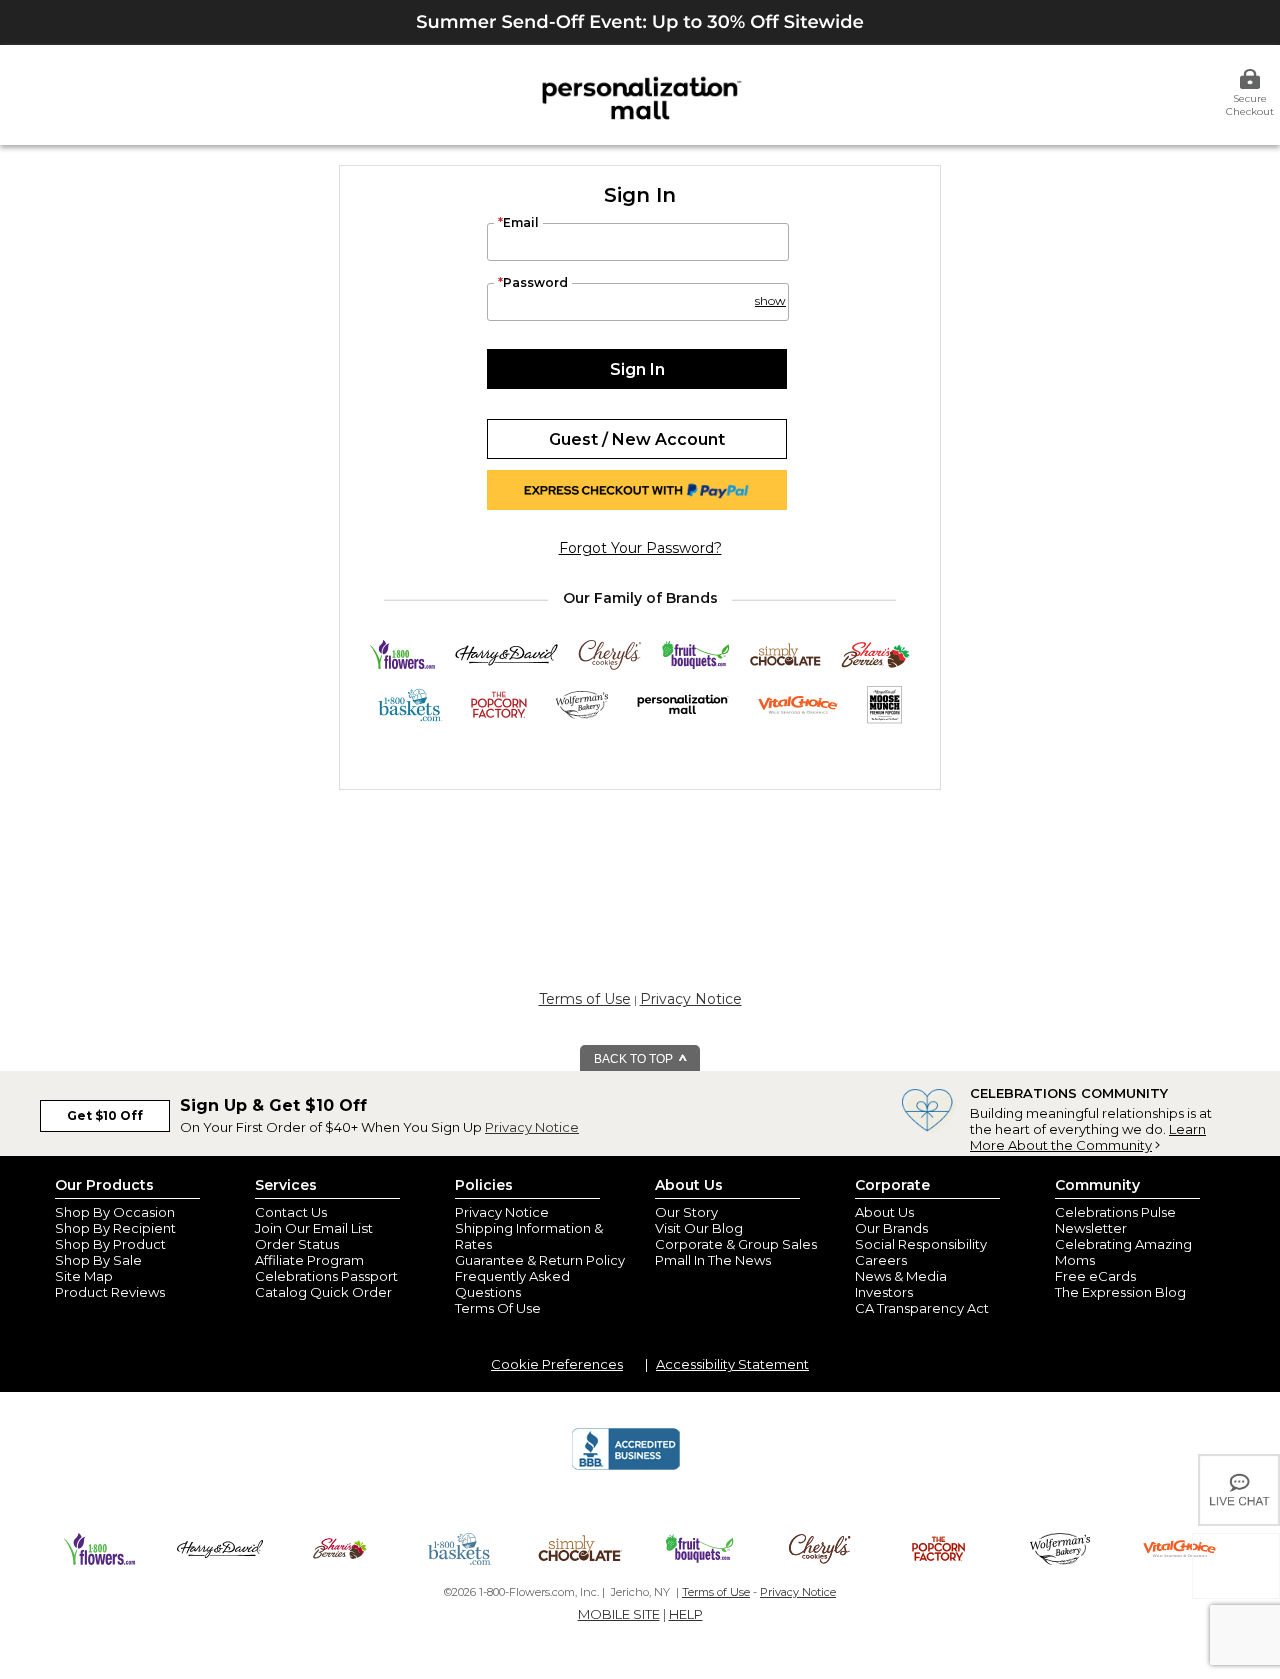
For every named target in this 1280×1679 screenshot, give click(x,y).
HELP (686, 1614)
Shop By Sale (98, 1260)
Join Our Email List (314, 1228)
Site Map (84, 1276)
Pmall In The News (713, 1260)
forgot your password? (640, 548)
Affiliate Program (309, 1260)
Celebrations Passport (326, 1276)
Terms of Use (585, 999)
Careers (881, 1260)
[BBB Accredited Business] (626, 1467)
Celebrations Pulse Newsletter (1115, 1220)
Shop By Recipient (115, 1228)
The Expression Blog (1120, 1292)
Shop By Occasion (115, 1212)
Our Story (686, 1212)
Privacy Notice (691, 999)
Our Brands (891, 1228)
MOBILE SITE (619, 1614)
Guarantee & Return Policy (540, 1260)
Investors (884, 1292)
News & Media (901, 1276)
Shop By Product (110, 1244)
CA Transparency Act (922, 1308)
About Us (884, 1212)
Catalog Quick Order (323, 1292)
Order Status (297, 1244)
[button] (769, 292)
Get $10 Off (105, 1115)
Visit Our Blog (699, 1228)
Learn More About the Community (1088, 1137)
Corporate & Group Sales (736, 1244)
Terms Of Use (498, 1308)
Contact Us (291, 1212)
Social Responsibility (921, 1244)
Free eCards (1095, 1276)
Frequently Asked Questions (512, 1284)
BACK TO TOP (635, 1059)
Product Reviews (110, 1292)
